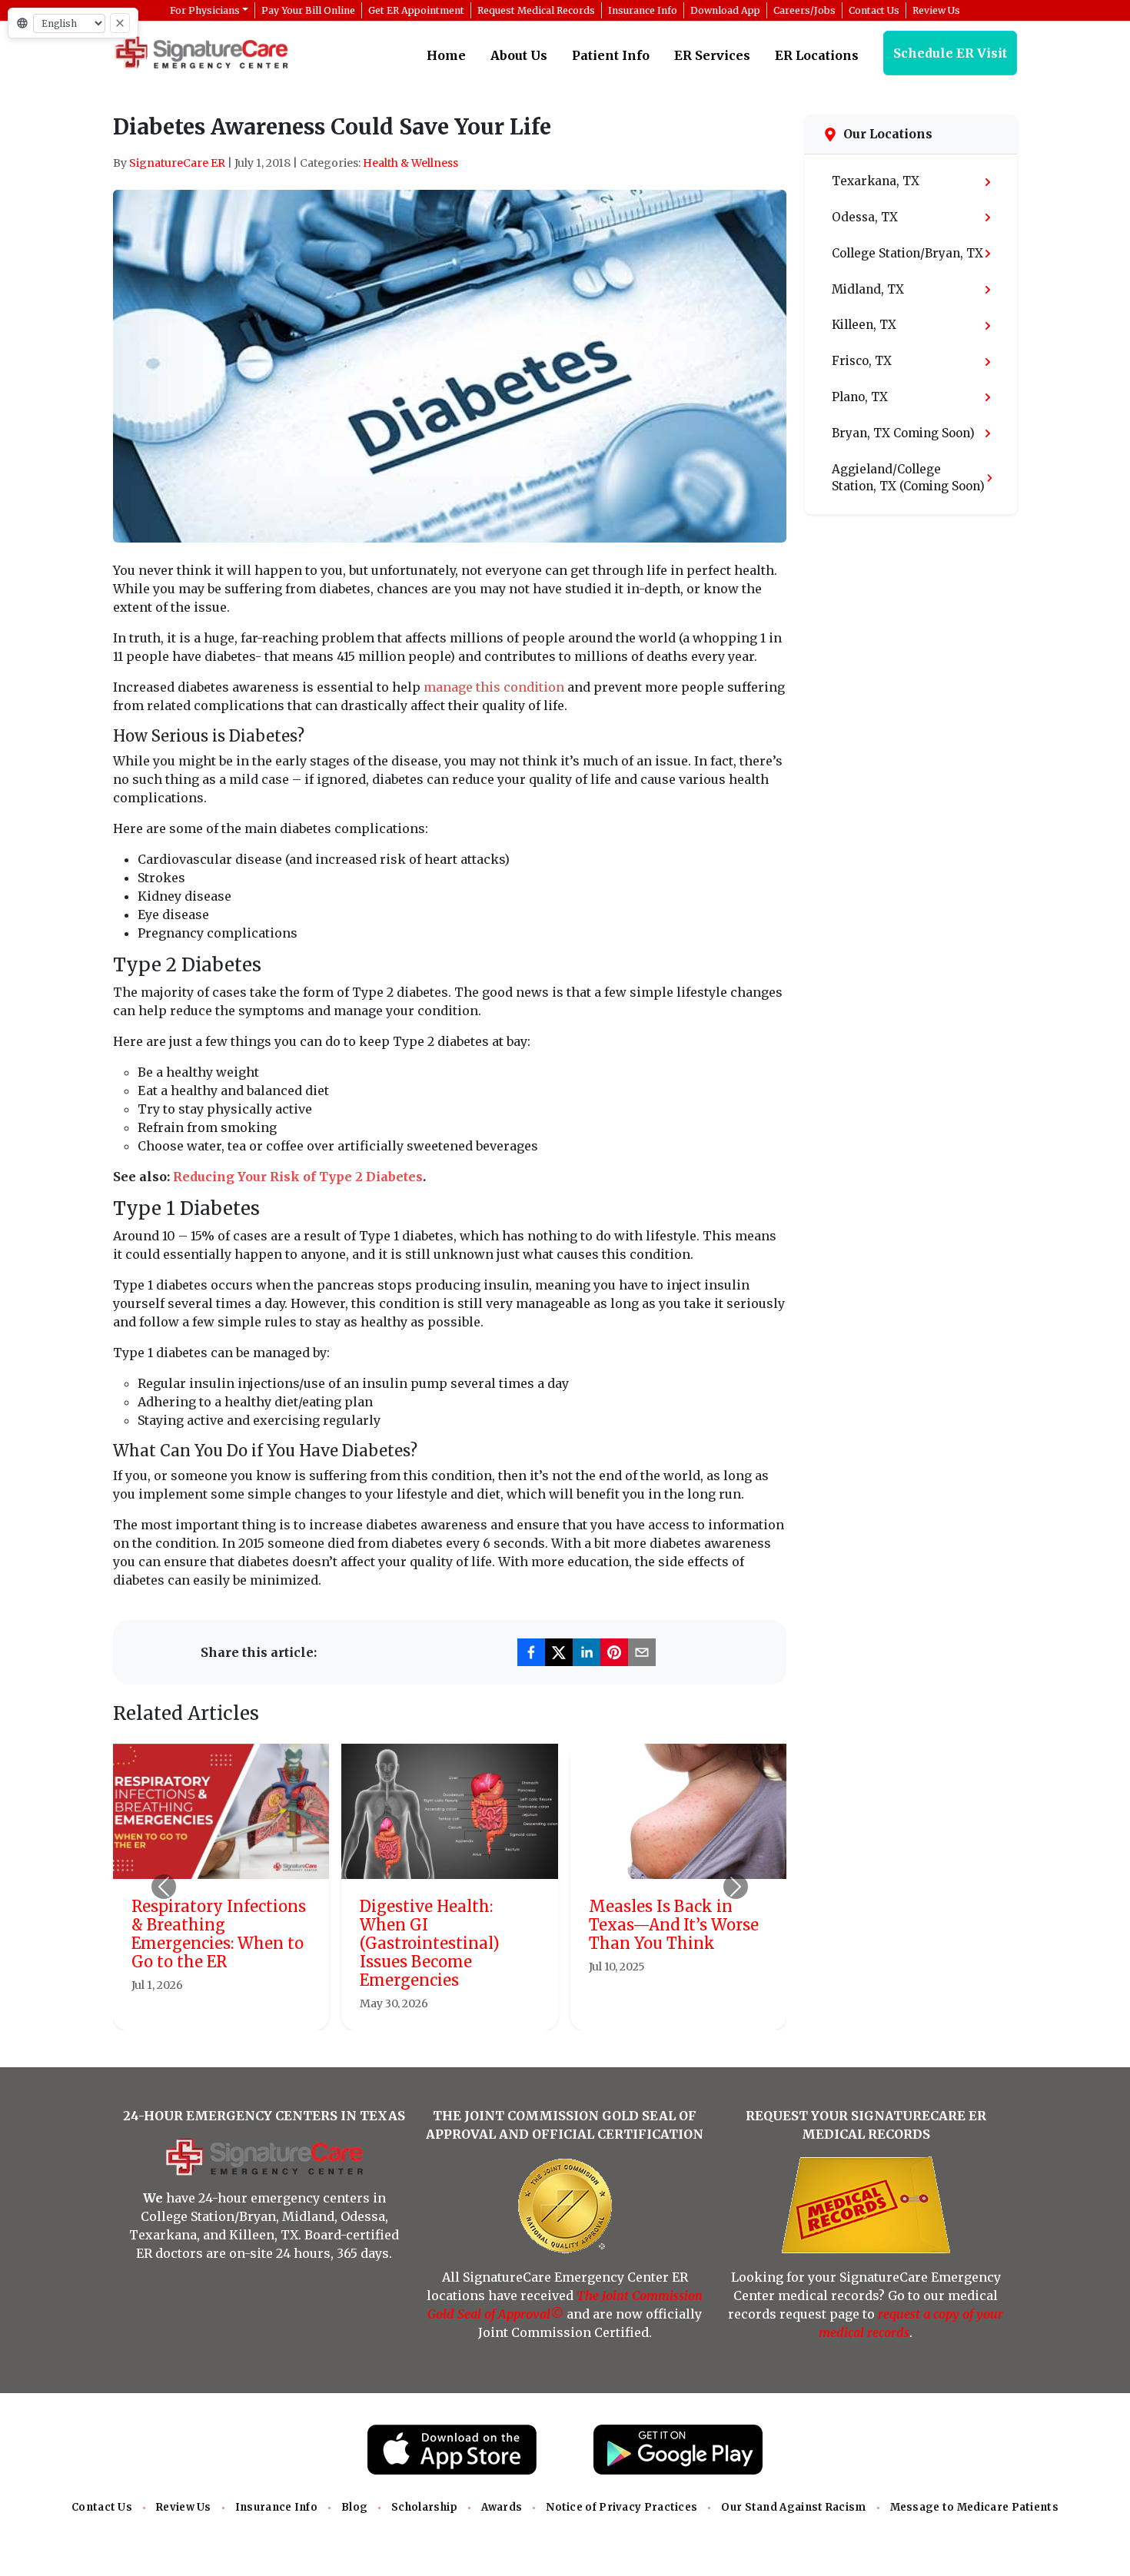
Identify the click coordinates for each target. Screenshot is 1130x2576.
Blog (354, 2507)
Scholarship (424, 2507)
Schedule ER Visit (950, 53)
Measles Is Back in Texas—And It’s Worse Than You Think (674, 1925)
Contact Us (102, 2507)
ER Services (712, 55)
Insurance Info (276, 2507)
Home (446, 55)
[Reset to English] (120, 23)
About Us (519, 55)
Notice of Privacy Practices (621, 2507)
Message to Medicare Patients (974, 2507)
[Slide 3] (464, 2009)
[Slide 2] (436, 2009)
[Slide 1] (408, 2009)
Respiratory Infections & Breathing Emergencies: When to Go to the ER (219, 1934)
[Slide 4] (491, 2009)
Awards (502, 2507)
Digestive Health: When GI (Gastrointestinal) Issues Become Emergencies (430, 1943)
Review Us (184, 2507)
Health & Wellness (410, 163)
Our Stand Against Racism (793, 2507)
